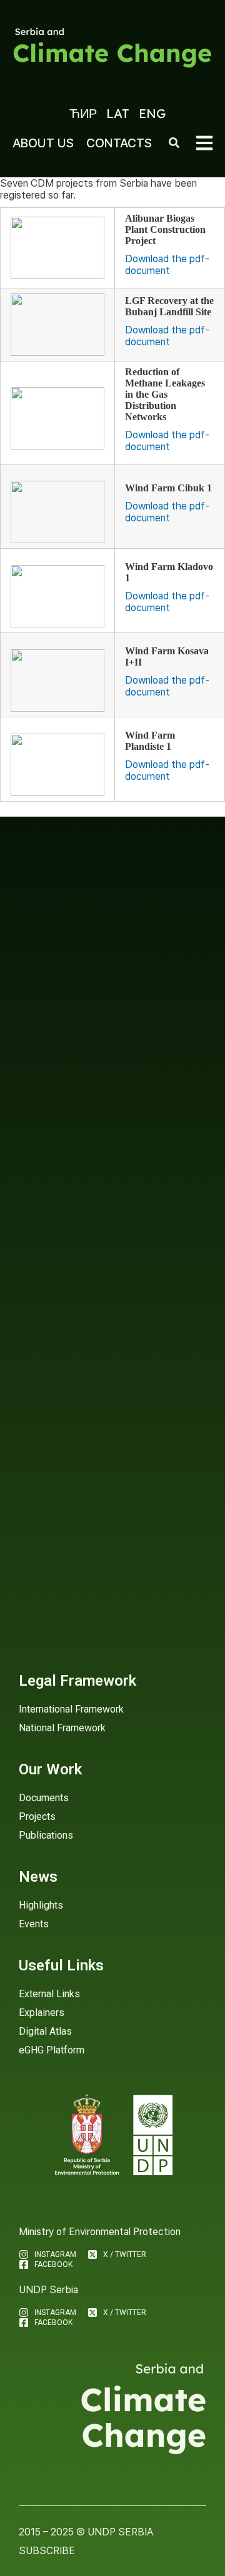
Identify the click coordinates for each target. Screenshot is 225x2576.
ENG (152, 113)
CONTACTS (119, 143)
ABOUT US (43, 143)
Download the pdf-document (167, 265)
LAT (118, 113)
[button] (204, 143)
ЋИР (83, 113)
